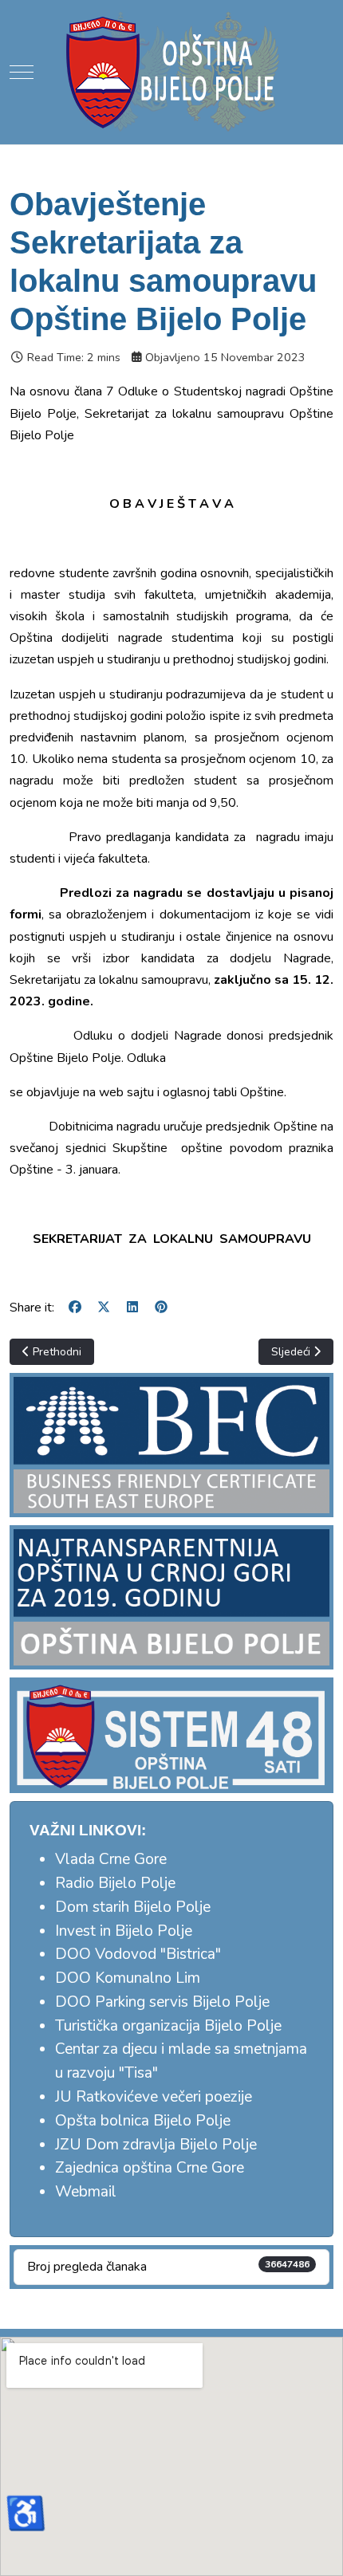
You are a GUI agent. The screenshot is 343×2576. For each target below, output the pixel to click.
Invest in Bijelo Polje (124, 1931)
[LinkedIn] (132, 1308)
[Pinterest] (161, 1308)
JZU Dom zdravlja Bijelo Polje (156, 2145)
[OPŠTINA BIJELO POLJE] (171, 72)
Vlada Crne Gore (111, 1859)
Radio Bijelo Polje (115, 1883)
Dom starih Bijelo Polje (133, 1907)
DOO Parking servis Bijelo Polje (162, 2002)
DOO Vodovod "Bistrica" (138, 1954)
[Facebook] (75, 1308)
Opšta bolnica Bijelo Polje (143, 2121)
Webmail (86, 2192)
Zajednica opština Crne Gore (150, 2168)
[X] (104, 1308)
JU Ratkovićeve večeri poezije (154, 2097)
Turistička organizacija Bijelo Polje (168, 2026)
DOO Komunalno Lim (128, 1978)
